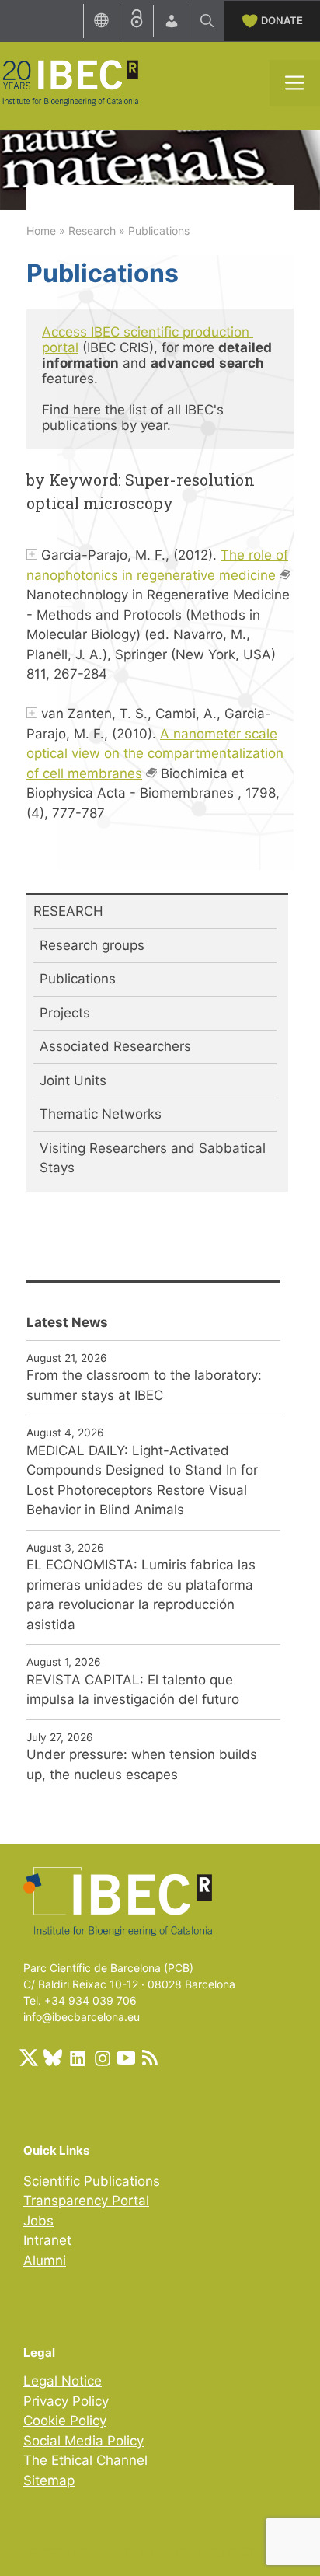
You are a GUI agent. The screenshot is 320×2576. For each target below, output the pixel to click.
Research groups (92, 945)
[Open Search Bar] (207, 21)
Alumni (45, 2260)
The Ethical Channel (85, 2460)
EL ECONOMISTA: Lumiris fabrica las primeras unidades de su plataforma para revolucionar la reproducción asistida (141, 1595)
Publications (78, 979)
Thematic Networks (101, 1114)
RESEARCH (68, 911)
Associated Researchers (115, 1046)
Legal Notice (63, 2381)
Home (41, 230)
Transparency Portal (86, 2201)
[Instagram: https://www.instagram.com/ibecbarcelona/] (102, 2058)
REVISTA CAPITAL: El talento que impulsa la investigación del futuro (133, 1690)
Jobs (38, 2221)
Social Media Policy (83, 2441)
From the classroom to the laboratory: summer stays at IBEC (144, 1385)
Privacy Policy (66, 2401)
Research (92, 230)
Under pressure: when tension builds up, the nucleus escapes (142, 1764)
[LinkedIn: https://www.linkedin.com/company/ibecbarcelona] (77, 2058)
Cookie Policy (65, 2421)
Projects (65, 1013)
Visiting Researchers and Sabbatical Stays (153, 1158)
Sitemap (49, 2480)
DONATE (282, 20)
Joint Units (73, 1080)
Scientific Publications (92, 2181)
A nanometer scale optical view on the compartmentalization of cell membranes (155, 754)
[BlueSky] (53, 2058)
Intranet (47, 2240)
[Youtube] (126, 2058)
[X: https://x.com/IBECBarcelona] (29, 2058)
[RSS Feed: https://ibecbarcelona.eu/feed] (150, 2058)
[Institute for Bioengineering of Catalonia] (70, 82)
